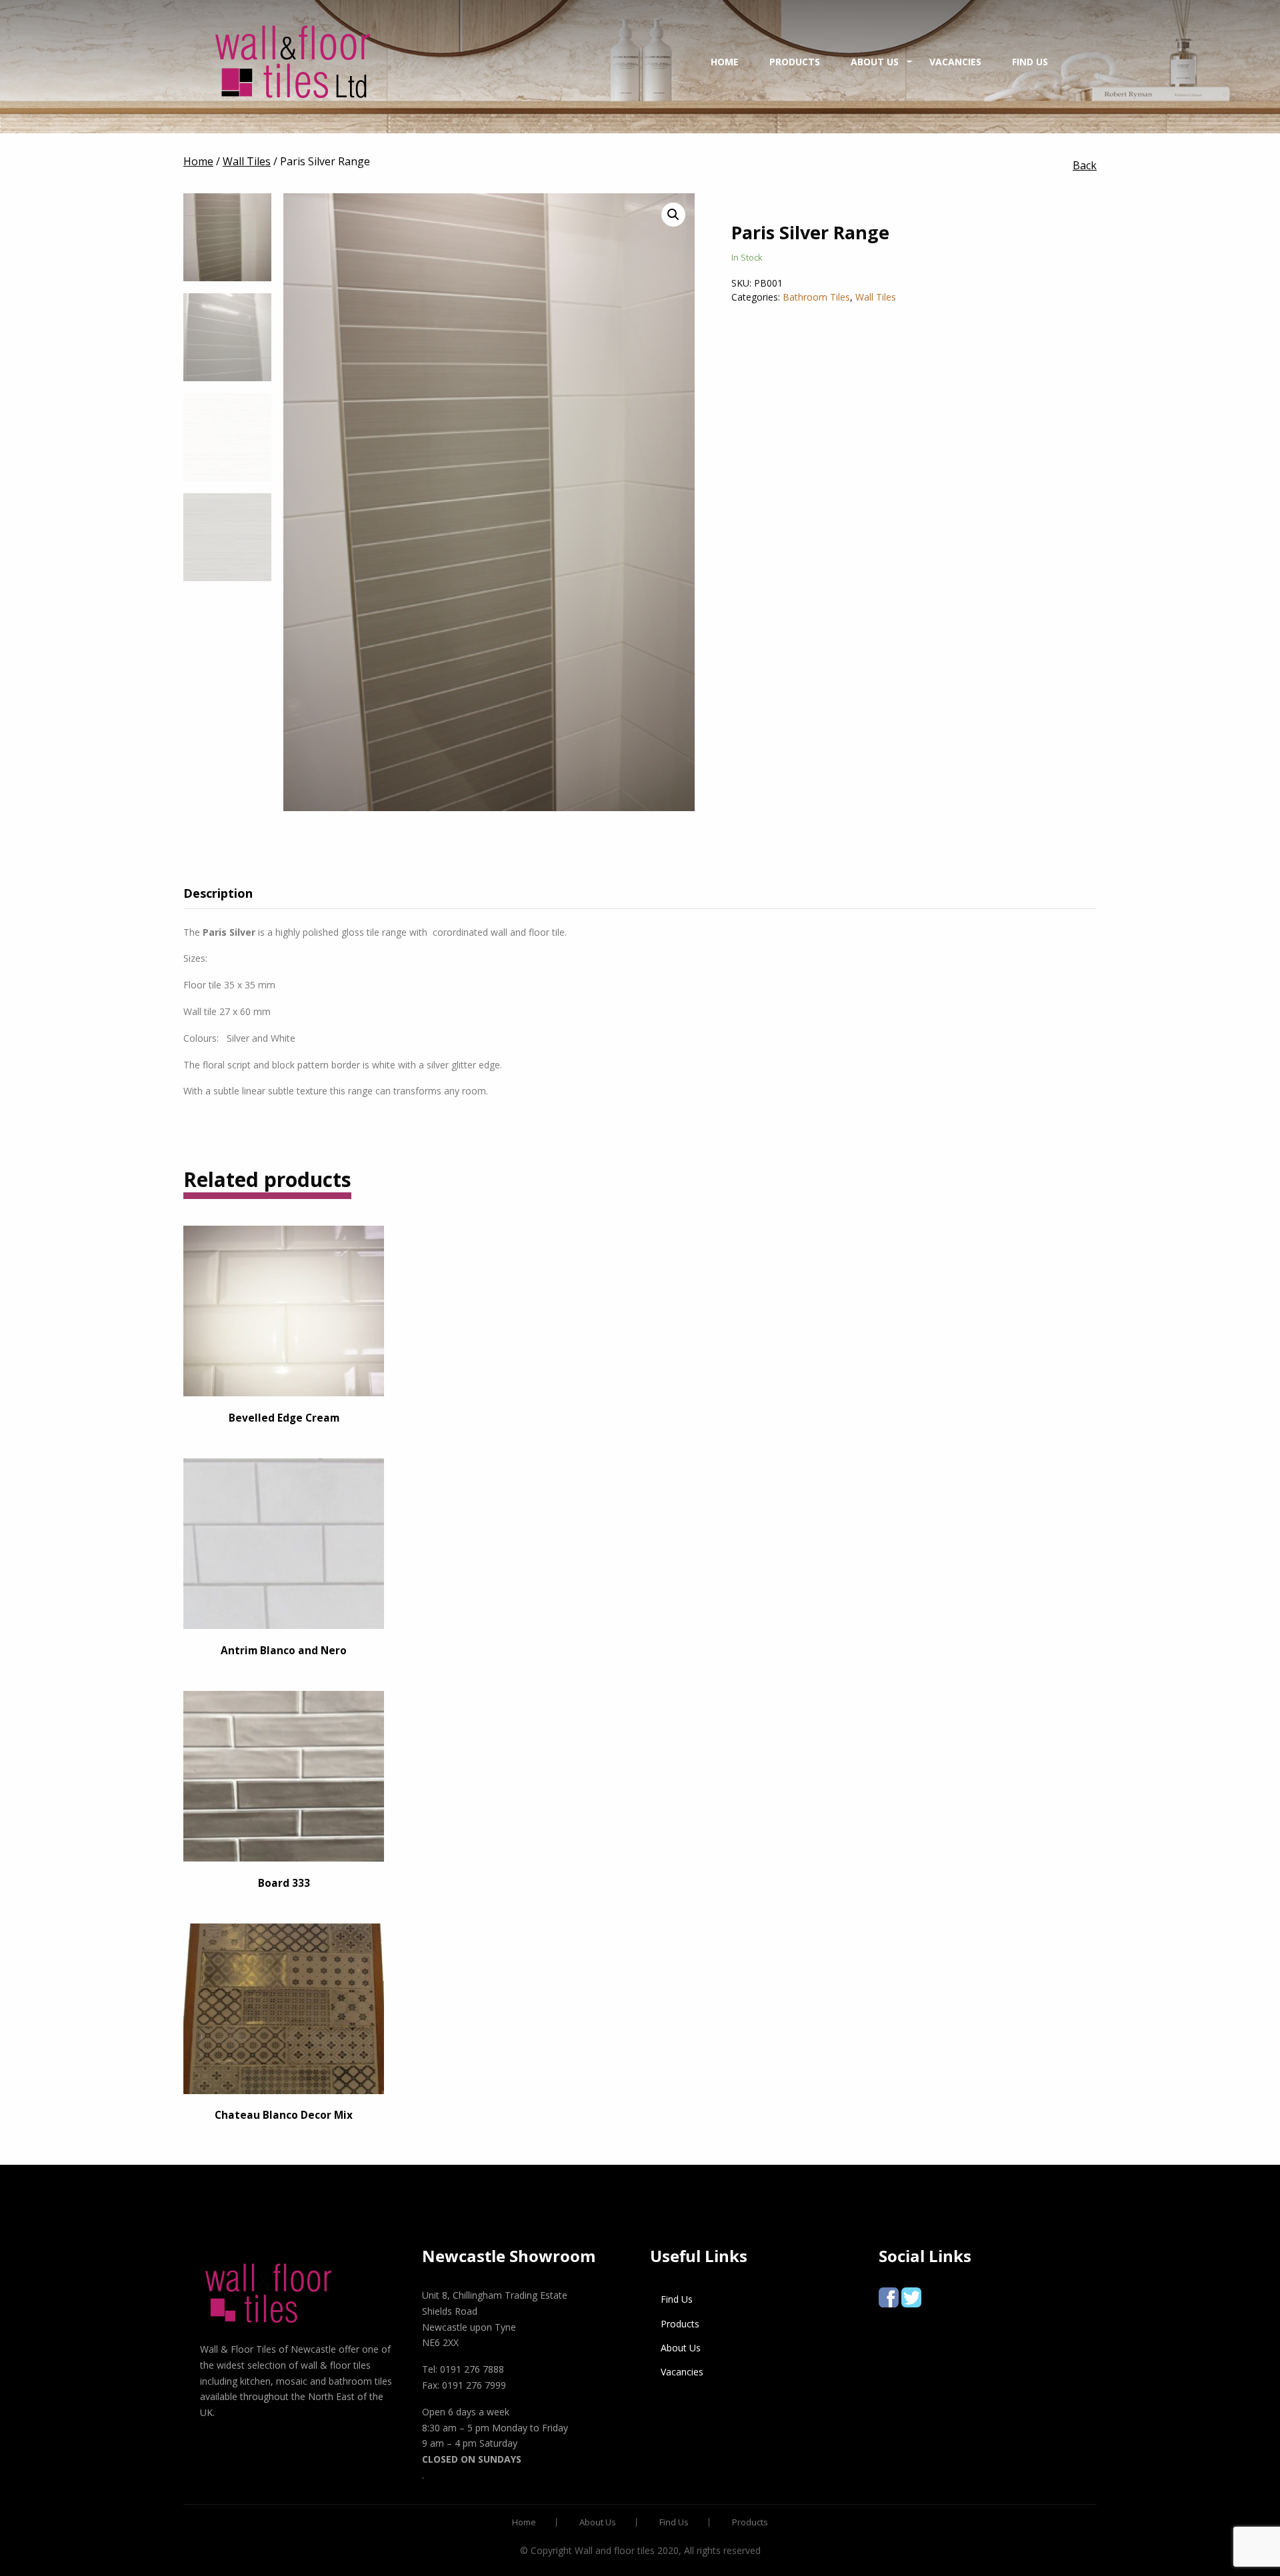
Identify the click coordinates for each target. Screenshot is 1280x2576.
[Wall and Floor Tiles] (293, 62)
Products (795, 62)
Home (725, 62)
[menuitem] (293, 62)
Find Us (1030, 62)
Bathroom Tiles (816, 297)
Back (1085, 165)
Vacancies (955, 62)
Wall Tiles (876, 297)
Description (218, 893)
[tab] (228, 893)
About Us (875, 62)
